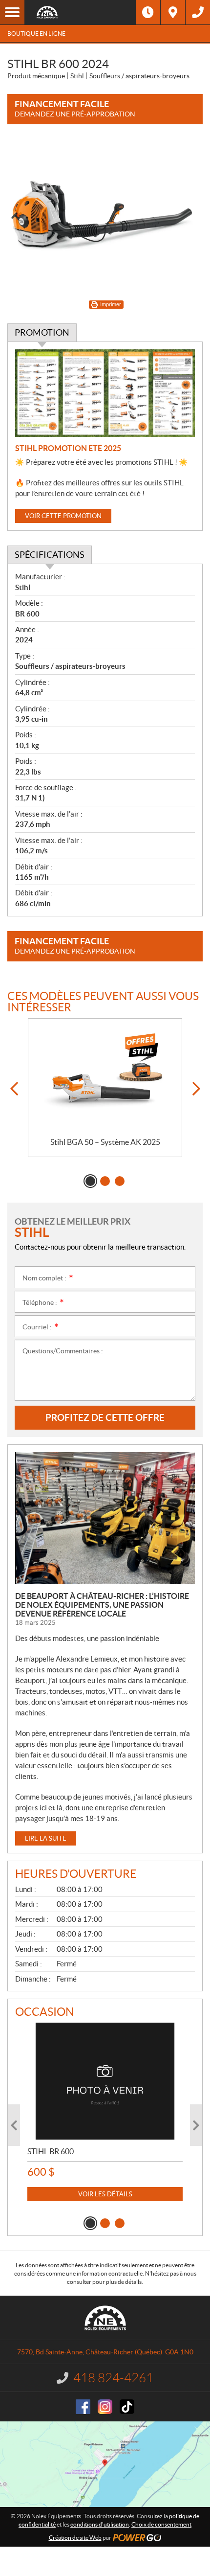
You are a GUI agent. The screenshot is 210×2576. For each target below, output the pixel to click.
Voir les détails (105, 2194)
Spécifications (50, 555)
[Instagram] (105, 2407)
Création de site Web (75, 2538)
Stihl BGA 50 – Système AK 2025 (105, 1142)
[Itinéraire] (173, 12)
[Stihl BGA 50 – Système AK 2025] (105, 1078)
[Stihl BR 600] (105, 2081)
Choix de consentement (161, 2524)
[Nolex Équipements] (80, 12)
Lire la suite (46, 1838)
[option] (105, 1088)
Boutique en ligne (36, 34)
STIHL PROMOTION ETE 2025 (68, 448)
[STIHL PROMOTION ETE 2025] (105, 393)
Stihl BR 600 (51, 2151)
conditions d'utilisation (100, 2524)
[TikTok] (127, 2407)
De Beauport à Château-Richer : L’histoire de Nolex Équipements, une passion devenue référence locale (102, 1605)
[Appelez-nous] (198, 12)
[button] (14, 1089)
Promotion (42, 332)
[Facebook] (83, 2407)
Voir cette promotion (63, 516)
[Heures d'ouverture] (148, 12)
